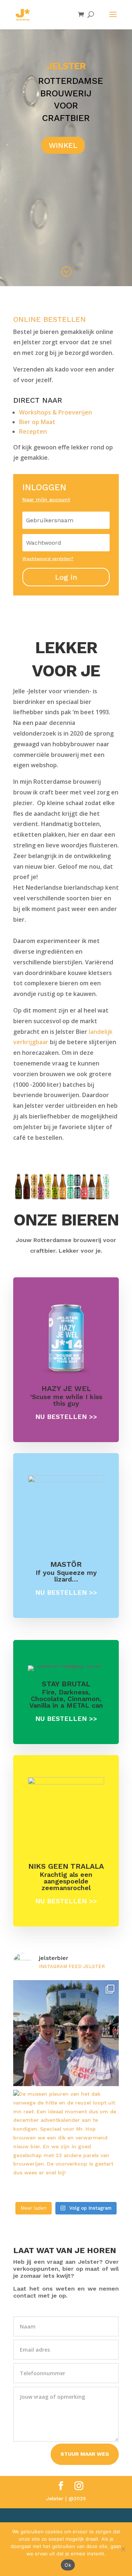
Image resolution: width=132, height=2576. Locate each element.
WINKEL (63, 145)
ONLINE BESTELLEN (49, 319)
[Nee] (123, 2549)
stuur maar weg (85, 2454)
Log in (66, 577)
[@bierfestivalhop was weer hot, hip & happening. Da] (66, 2033)
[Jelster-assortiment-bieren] (66, 1198)
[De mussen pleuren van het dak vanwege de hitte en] (66, 2143)
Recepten (33, 431)
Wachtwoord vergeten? (48, 559)
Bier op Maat (37, 422)
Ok (68, 2565)
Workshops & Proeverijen (56, 412)
